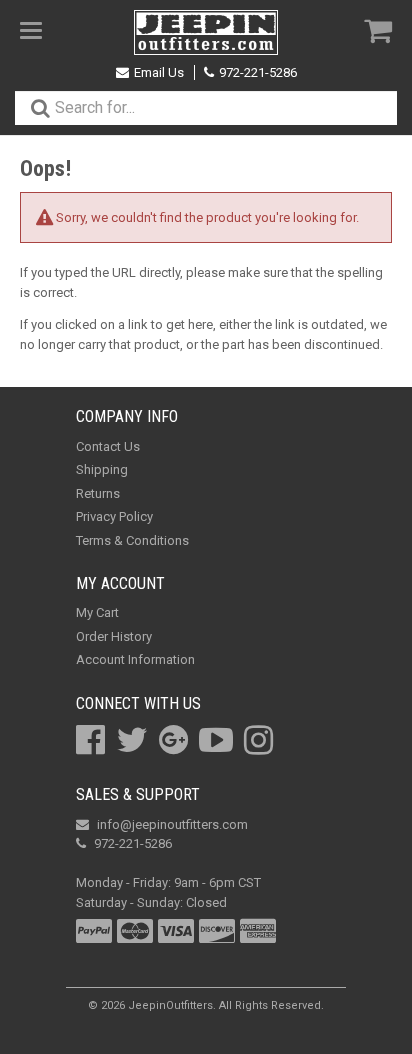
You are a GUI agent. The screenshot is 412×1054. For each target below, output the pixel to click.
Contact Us (108, 446)
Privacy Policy (114, 516)
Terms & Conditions (132, 540)
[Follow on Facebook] (90, 740)
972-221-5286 (258, 72)
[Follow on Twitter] (132, 740)
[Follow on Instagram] (258, 740)
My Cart (97, 612)
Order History (114, 636)
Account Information (135, 659)
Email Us (159, 72)
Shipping (102, 469)
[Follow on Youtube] (216, 740)
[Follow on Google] (173, 740)
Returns (98, 493)
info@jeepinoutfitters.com (172, 824)
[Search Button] (40, 108)
